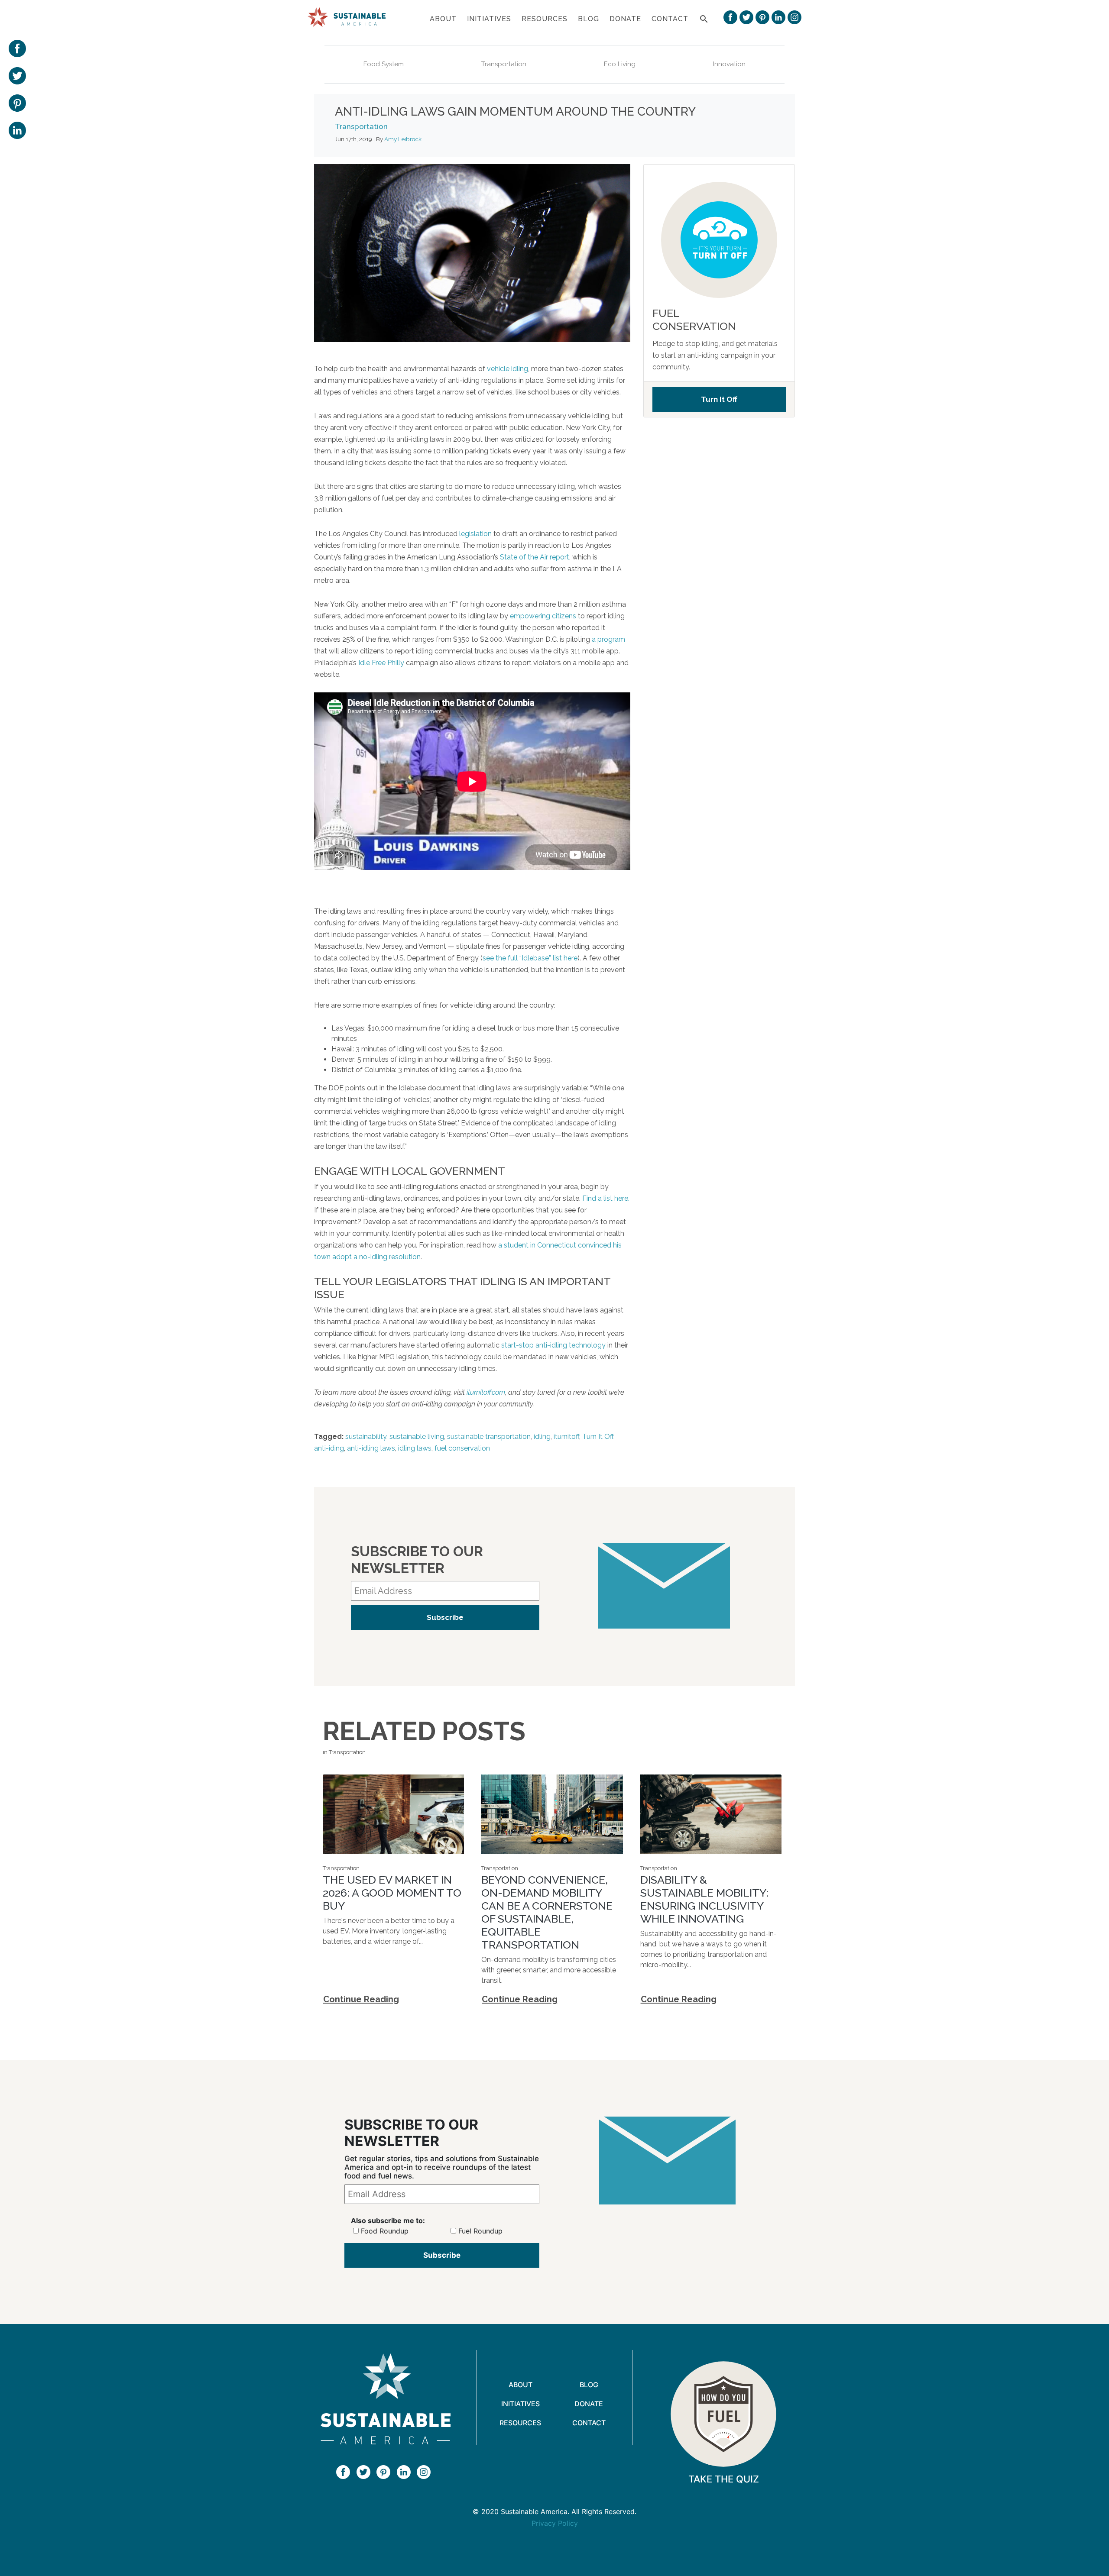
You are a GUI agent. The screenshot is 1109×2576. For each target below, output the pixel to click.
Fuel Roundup (593, 1298)
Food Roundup (494, 1298)
